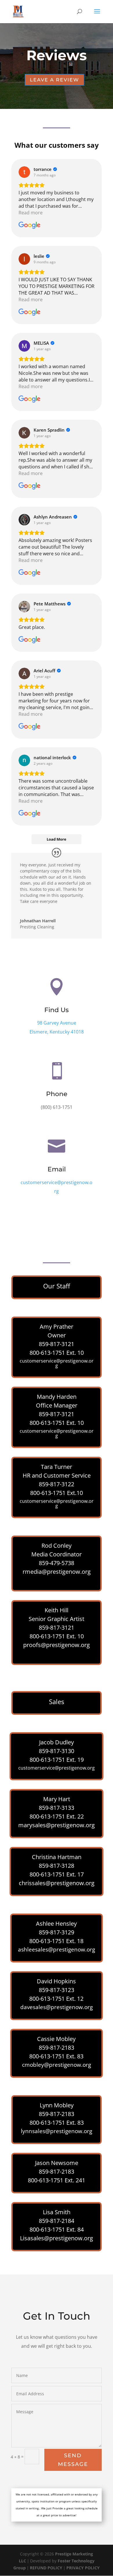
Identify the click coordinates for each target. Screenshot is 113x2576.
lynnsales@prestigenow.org (57, 2131)
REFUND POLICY (46, 2568)
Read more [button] (31, 213)
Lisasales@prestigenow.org (57, 2238)
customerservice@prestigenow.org (57, 1363)
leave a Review (54, 80)
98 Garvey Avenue (57, 1023)
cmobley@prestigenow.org (57, 2065)
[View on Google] (24, 172)
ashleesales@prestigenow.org (57, 1949)
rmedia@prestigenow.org (57, 1572)
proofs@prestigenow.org (57, 1645)
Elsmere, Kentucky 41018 (57, 1032)
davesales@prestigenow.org (57, 2007)
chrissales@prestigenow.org (57, 1883)
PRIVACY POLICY (83, 2568)
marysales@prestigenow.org (57, 1825)
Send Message (73, 2460)
